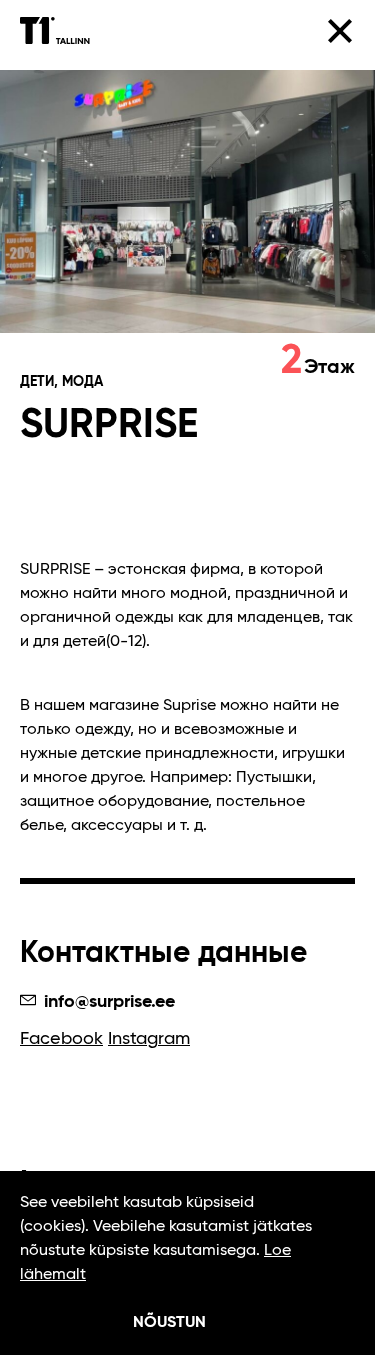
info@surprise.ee (107, 1002)
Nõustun (169, 1323)
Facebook (61, 1039)
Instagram (149, 1039)
